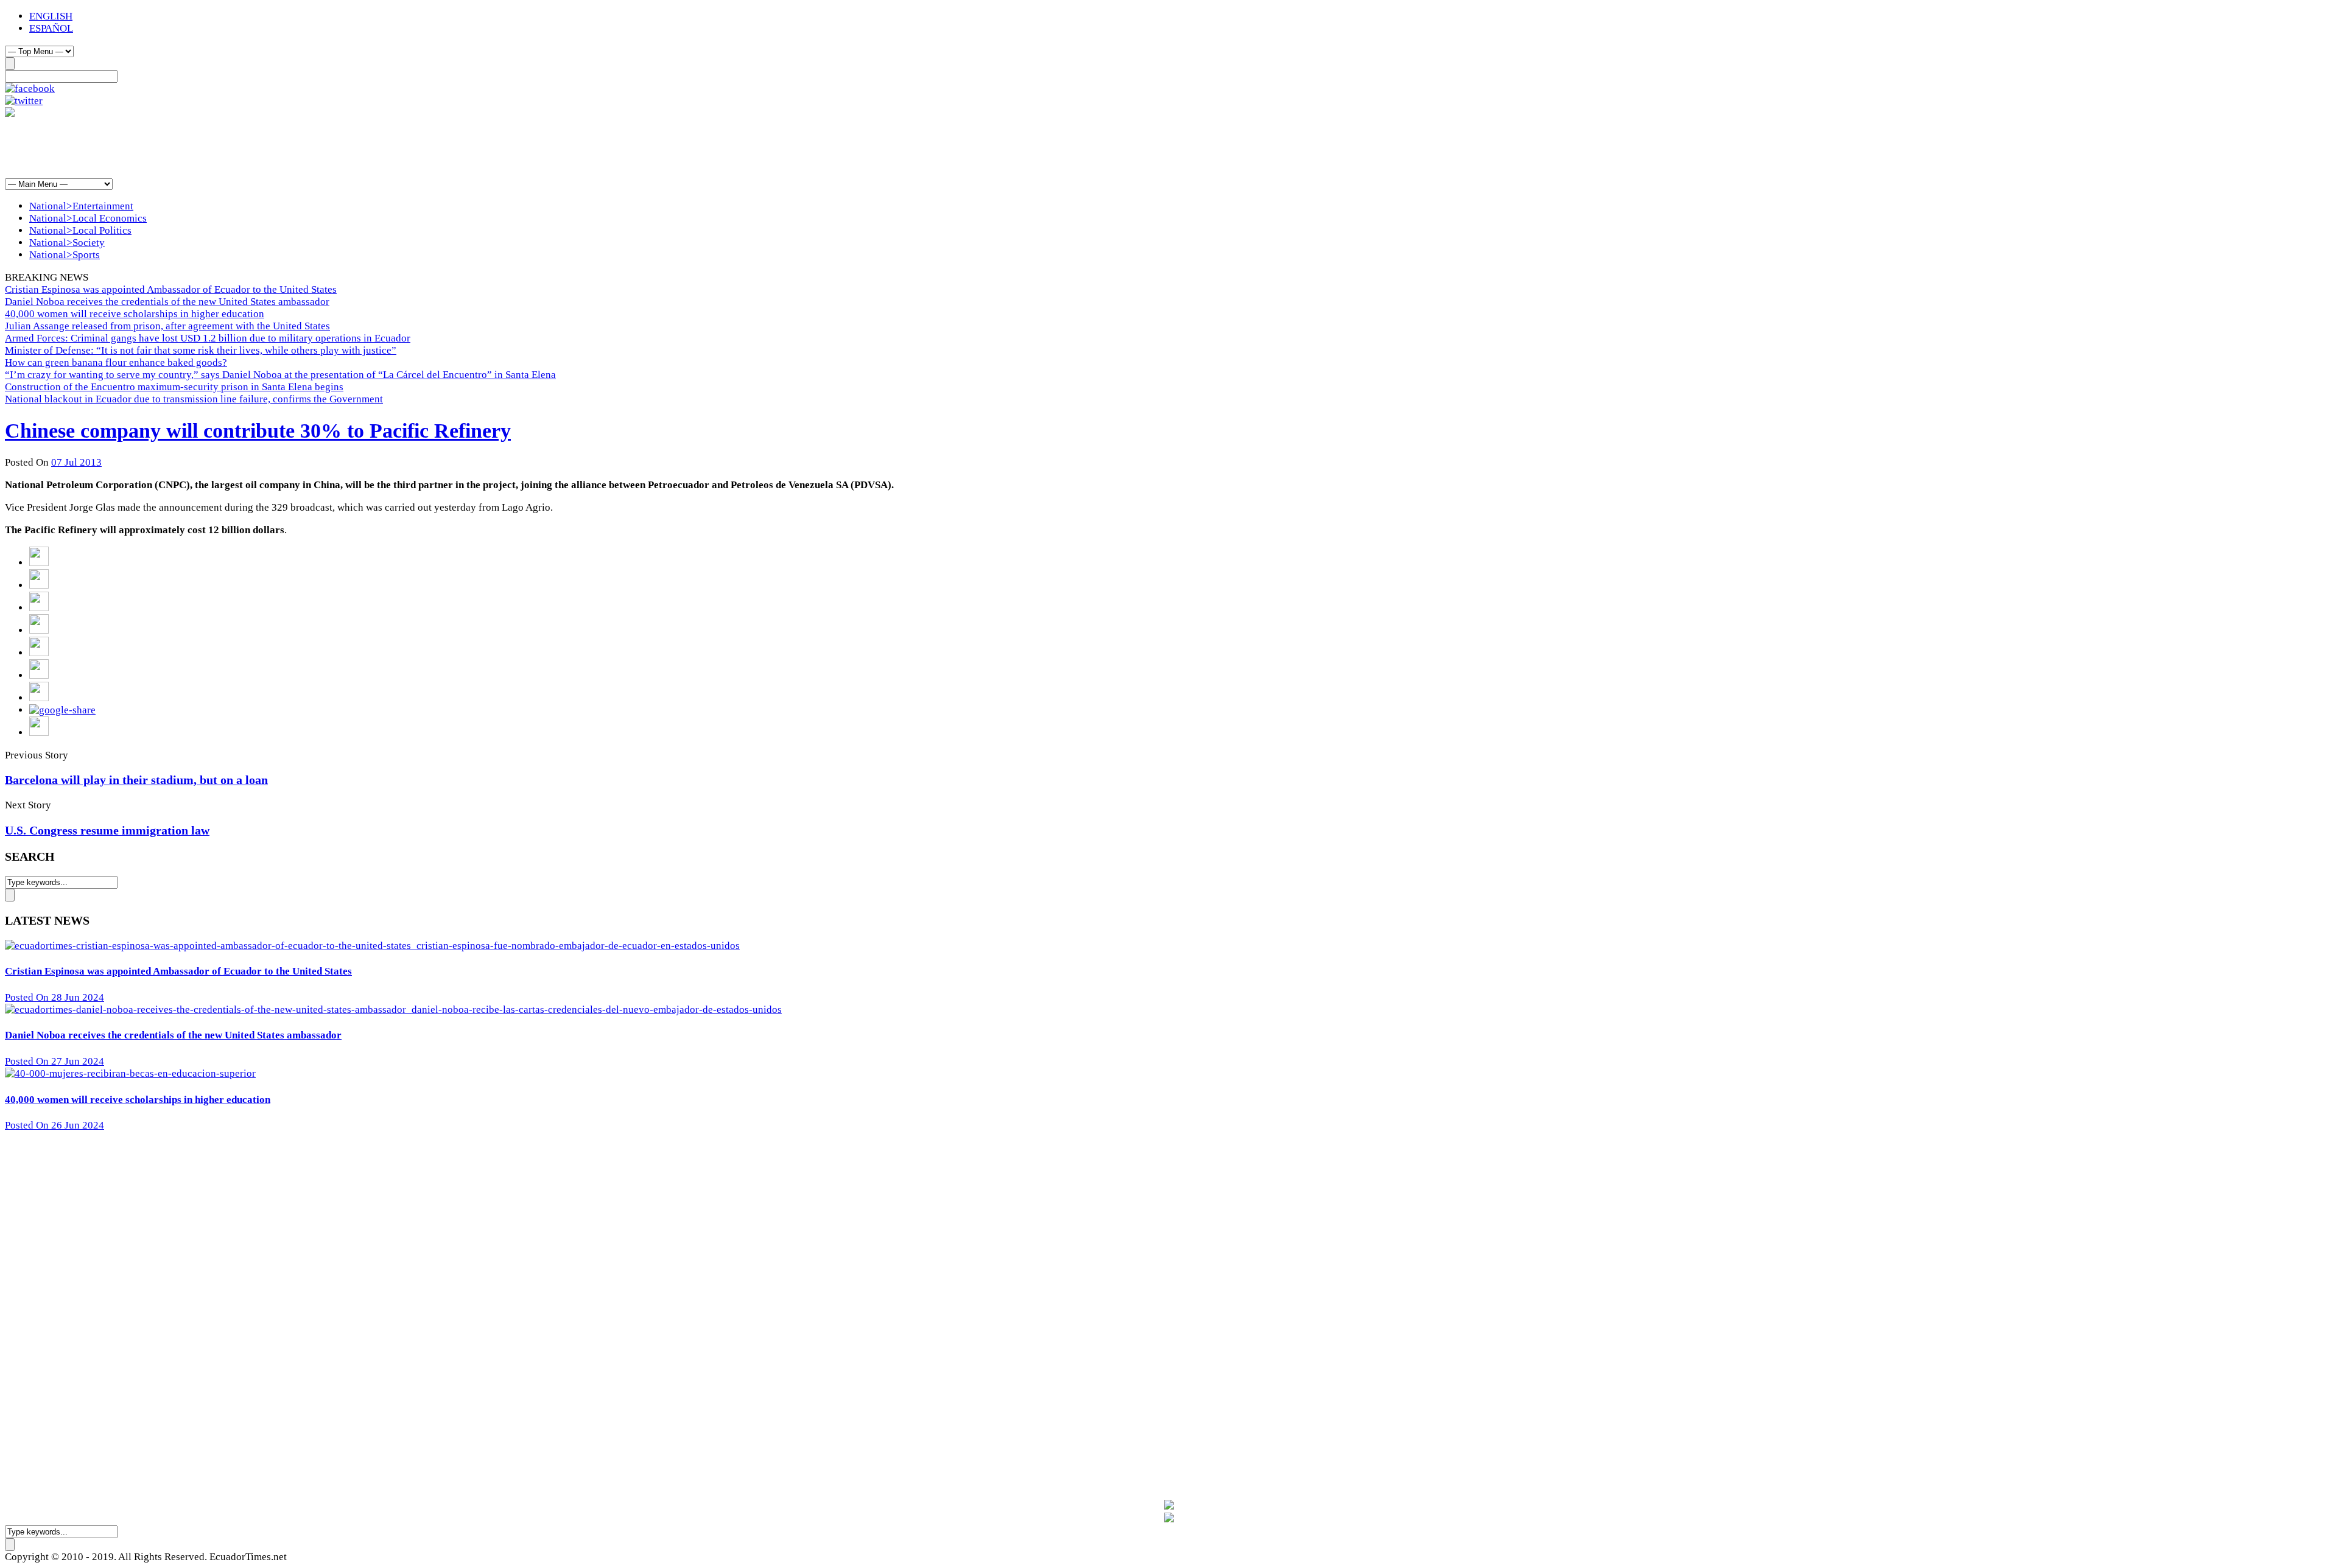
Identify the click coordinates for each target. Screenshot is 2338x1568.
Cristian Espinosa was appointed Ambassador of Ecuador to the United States (171, 289)
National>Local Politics (80, 230)
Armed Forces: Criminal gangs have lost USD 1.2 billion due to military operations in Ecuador (208, 338)
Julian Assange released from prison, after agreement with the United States (167, 326)
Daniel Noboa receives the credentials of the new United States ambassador (167, 302)
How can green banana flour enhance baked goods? (116, 362)
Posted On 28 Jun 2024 (54, 997)
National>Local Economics (88, 218)
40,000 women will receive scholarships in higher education (135, 314)
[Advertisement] (226, 147)
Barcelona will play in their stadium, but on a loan (136, 780)
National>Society (67, 243)
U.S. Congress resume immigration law (107, 830)
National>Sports (65, 255)
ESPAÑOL (51, 28)
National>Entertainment (81, 206)
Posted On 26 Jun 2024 (54, 1125)
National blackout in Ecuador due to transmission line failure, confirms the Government (194, 399)
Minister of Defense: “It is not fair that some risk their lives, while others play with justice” (201, 350)
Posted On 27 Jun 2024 (54, 1061)
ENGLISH (51, 16)
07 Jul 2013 (76, 462)
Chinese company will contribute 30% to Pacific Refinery (258, 431)
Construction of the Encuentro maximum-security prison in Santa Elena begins (174, 387)
